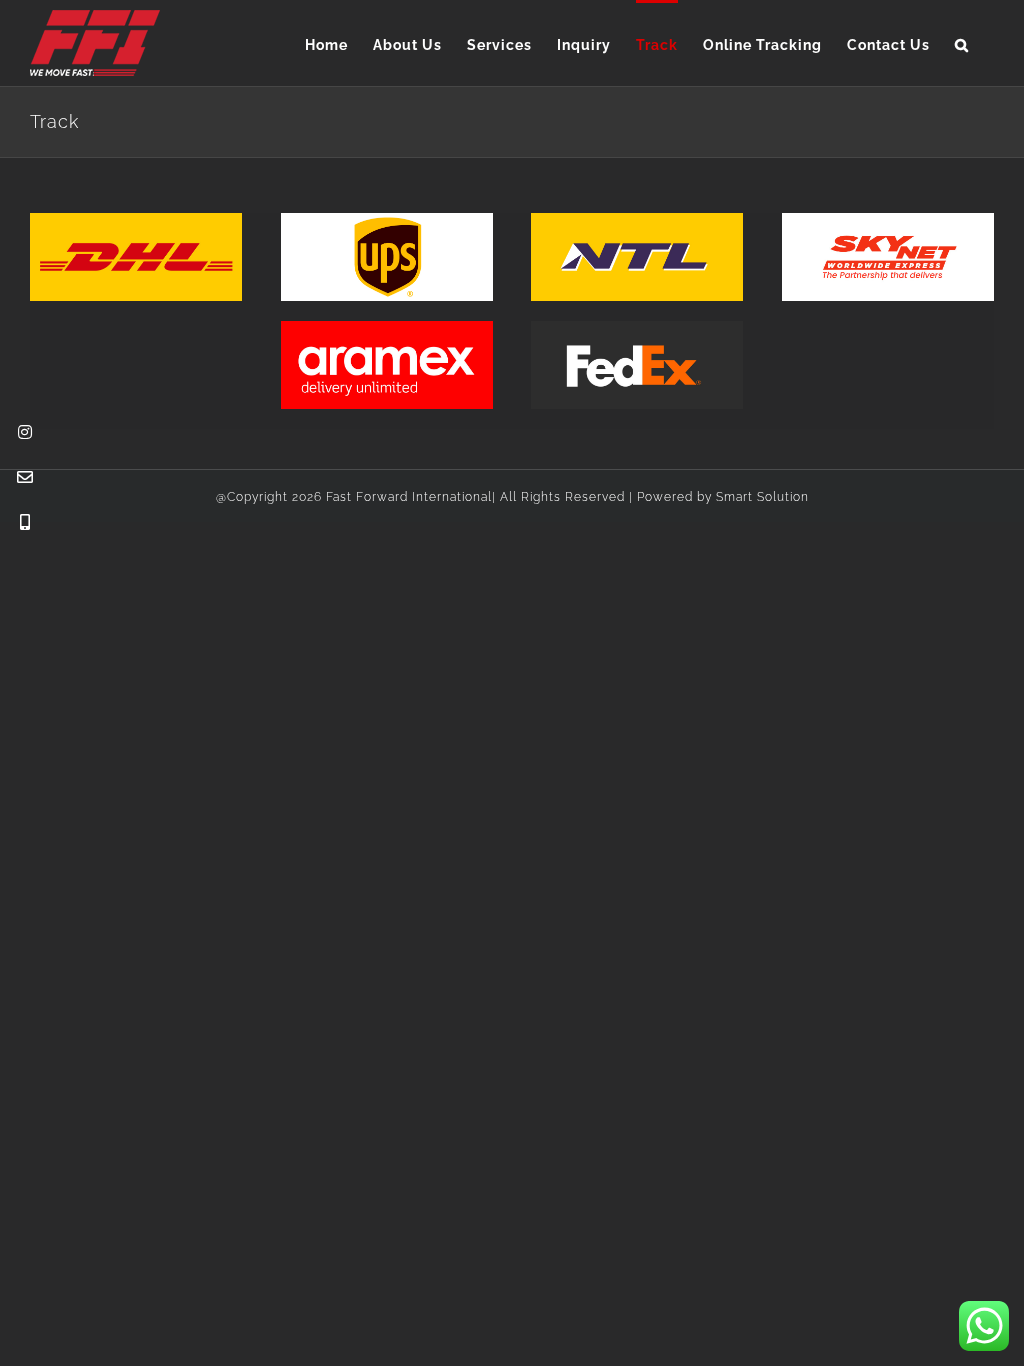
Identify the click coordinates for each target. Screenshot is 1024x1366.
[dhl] (136, 220)
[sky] (888, 220)
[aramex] (387, 328)
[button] (962, 43)
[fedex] (637, 328)
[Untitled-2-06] (387, 220)
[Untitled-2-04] (637, 220)
